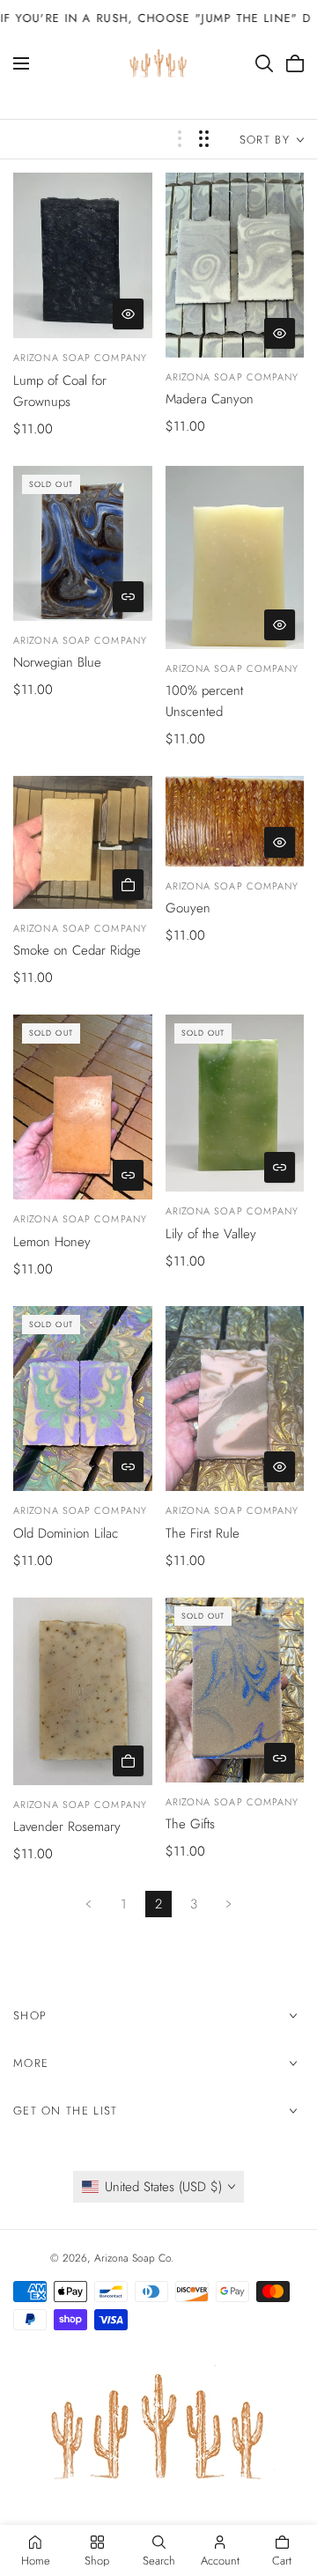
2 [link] (158, 1904)
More (31, 2063)
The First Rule (203, 1533)
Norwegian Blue (57, 662)
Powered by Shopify (222, 2258)
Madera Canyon (210, 399)
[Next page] (229, 1904)
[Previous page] (88, 1904)
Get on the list (66, 2111)
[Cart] (295, 63)
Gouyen (188, 908)
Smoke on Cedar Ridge (77, 950)
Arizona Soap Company (80, 358)
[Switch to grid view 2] (204, 139)
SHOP (30, 2015)
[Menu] (21, 63)
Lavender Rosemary (67, 1827)
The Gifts (190, 1824)
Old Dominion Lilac (66, 1533)
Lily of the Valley (211, 1234)
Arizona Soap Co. (134, 2258)
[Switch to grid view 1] (180, 139)
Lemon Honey (52, 1242)
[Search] (264, 63)
